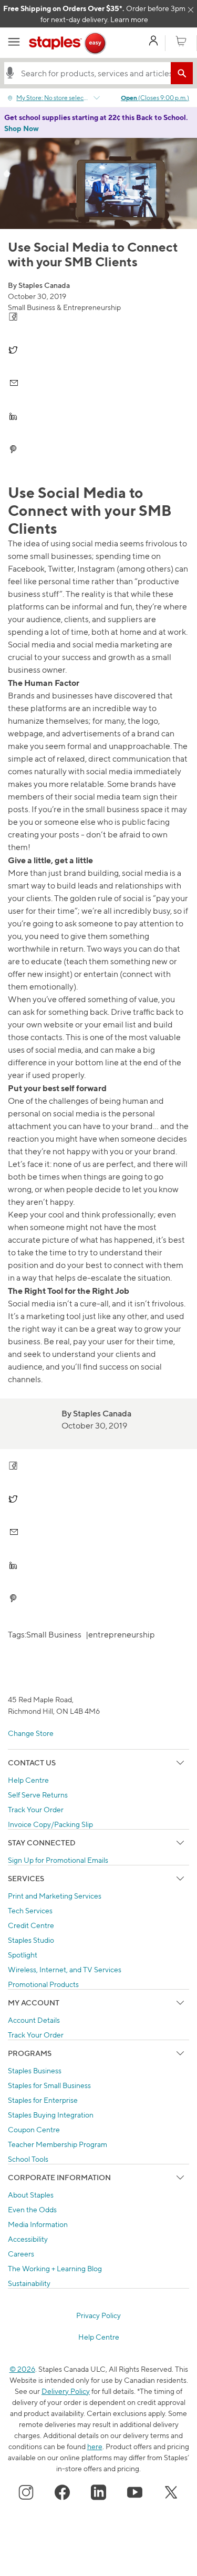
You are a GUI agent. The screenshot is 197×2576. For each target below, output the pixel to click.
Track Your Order (36, 1809)
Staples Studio (31, 1940)
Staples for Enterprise (43, 2100)
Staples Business (35, 2070)
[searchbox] (93, 73)
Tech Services (30, 1910)
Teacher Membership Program (58, 2144)
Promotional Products (43, 1984)
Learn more (129, 19)
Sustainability (29, 2283)
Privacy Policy (98, 2315)
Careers (21, 2254)
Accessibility (28, 2239)
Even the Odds (32, 2209)
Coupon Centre (34, 2129)
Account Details (34, 2020)
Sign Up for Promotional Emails (58, 1860)
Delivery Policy (66, 2391)
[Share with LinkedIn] (98, 416)
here (95, 2446)
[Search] (182, 73)
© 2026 (22, 2369)
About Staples (31, 2195)
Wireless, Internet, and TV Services (65, 1969)
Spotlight (23, 1955)
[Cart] (181, 42)
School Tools (28, 2159)
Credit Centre (31, 1925)
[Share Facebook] (98, 317)
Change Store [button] (31, 1733)
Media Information (38, 2224)
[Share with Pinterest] (98, 449)
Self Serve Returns (38, 1795)
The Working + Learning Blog (55, 2268)
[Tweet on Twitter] (98, 350)
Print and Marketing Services (55, 1896)
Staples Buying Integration (51, 2115)
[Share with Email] (98, 383)
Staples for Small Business (49, 2085)
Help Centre (28, 1780)
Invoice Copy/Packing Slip (50, 1824)
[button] (10, 73)
